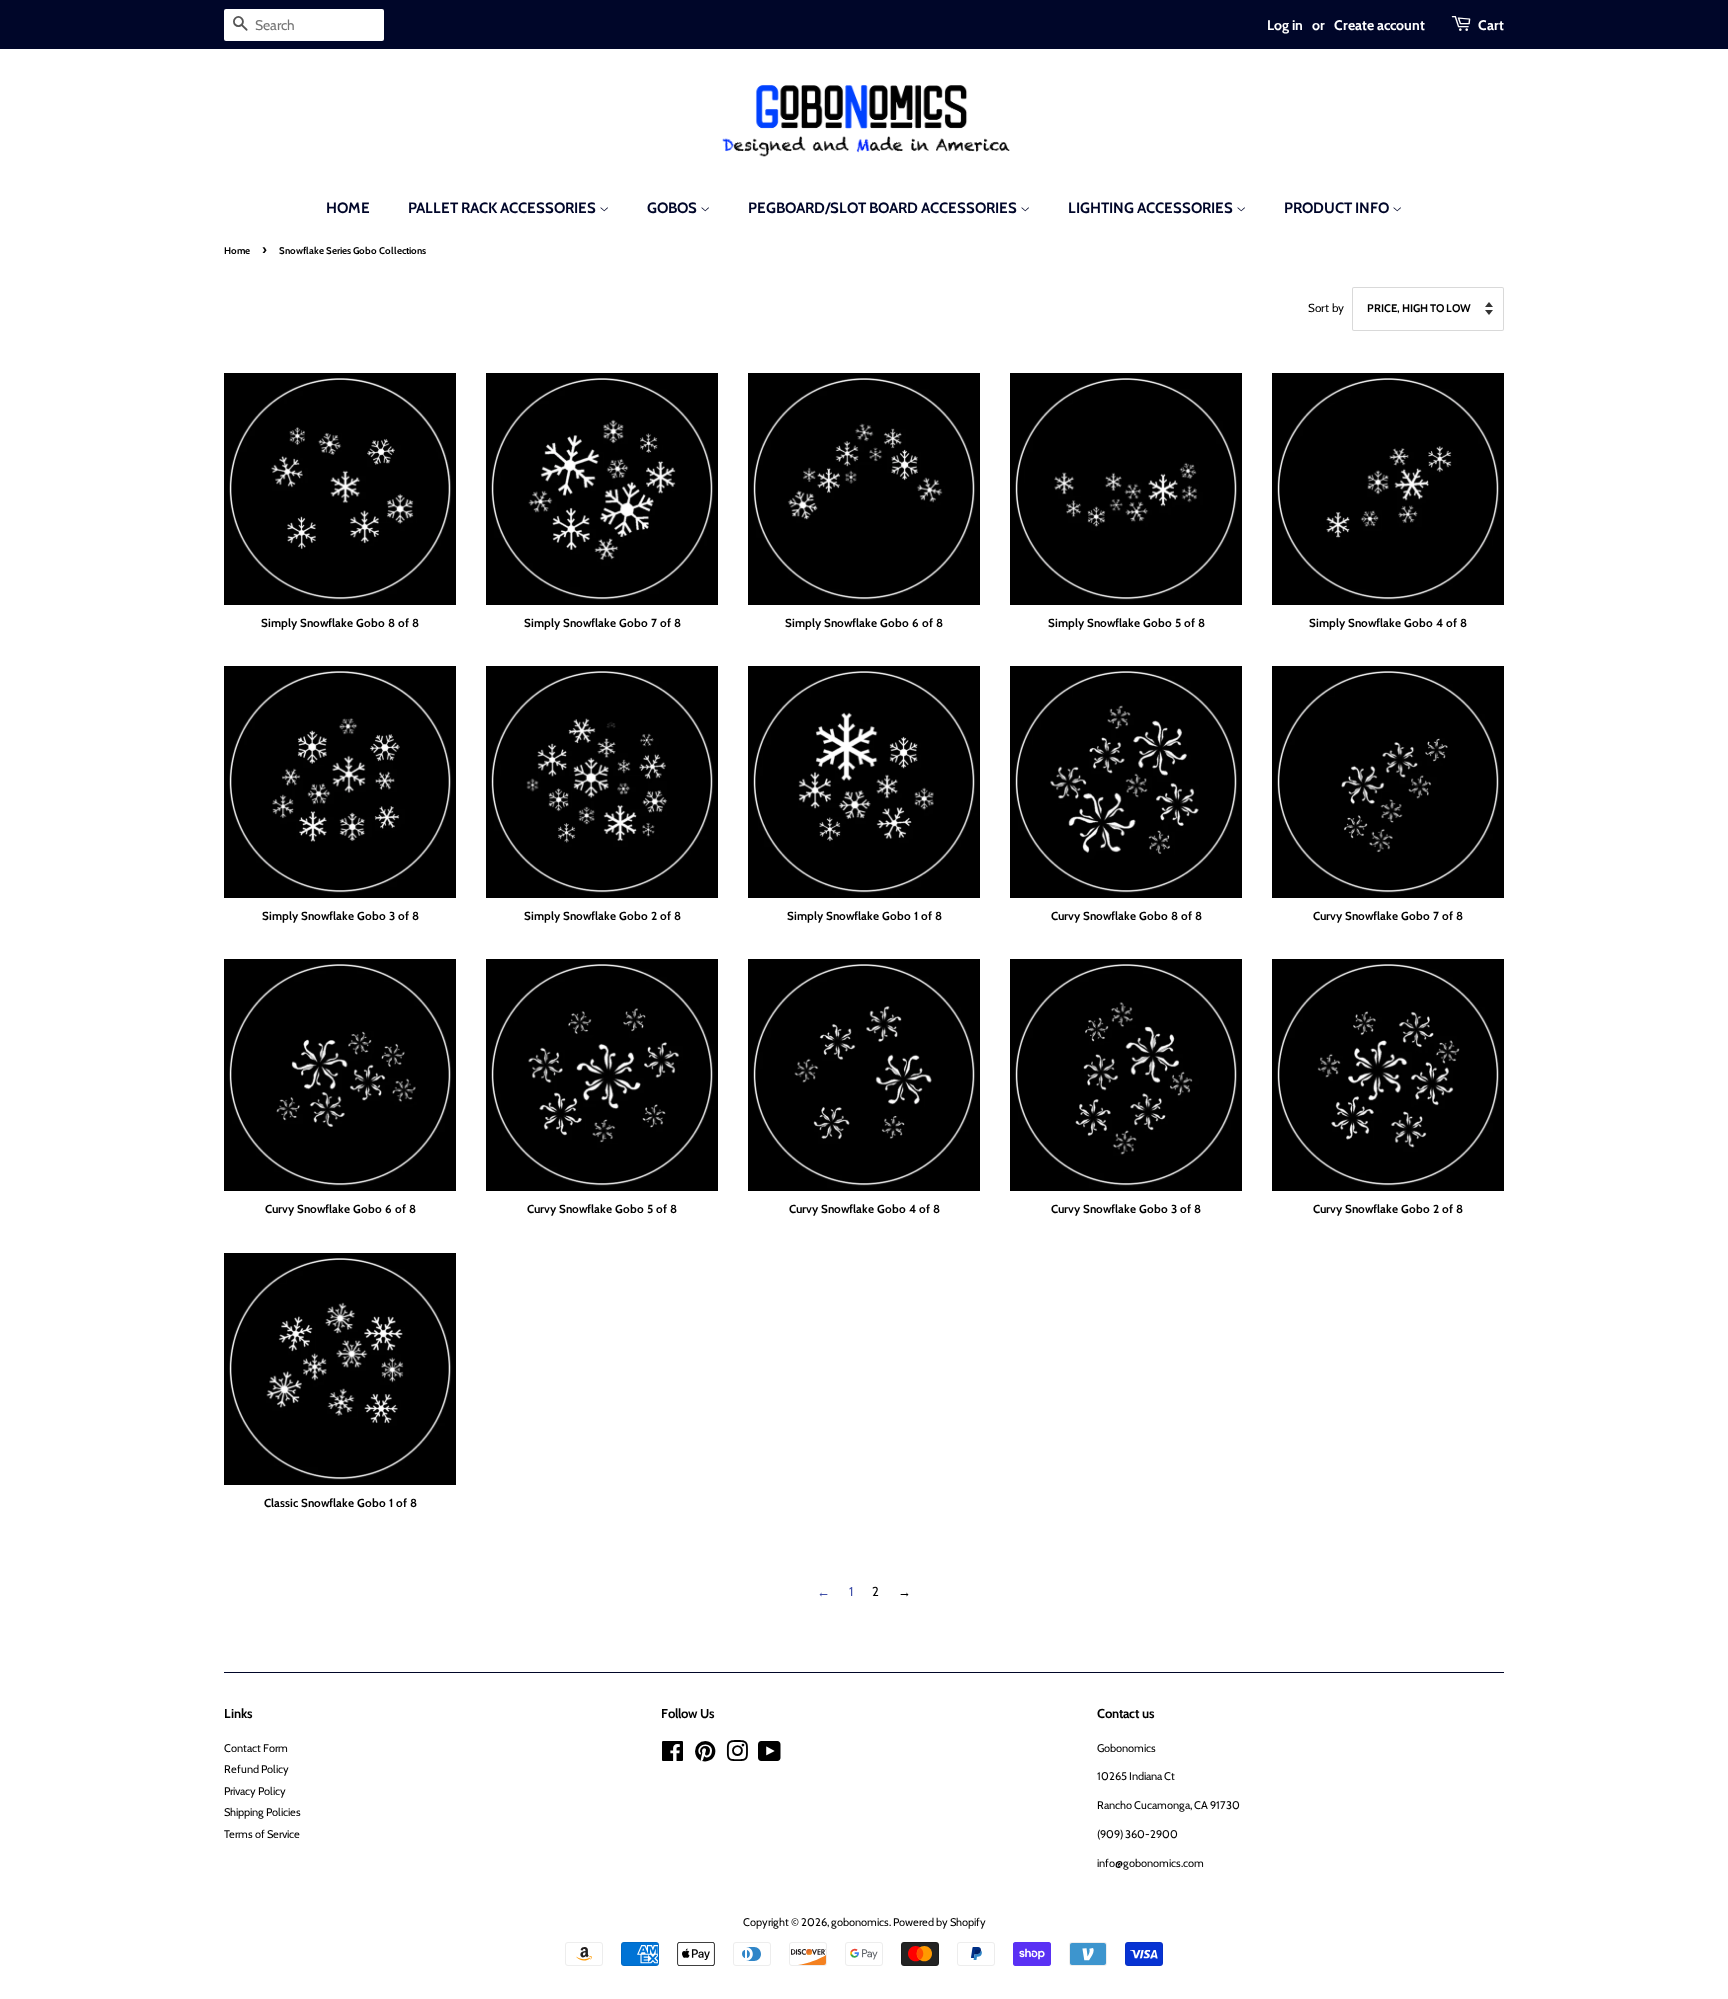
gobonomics (860, 1922)
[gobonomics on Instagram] (737, 1756)
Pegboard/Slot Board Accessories (884, 208)
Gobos (673, 208)
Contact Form (256, 1748)
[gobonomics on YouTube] (769, 1756)
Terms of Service (262, 1834)
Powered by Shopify (939, 1922)
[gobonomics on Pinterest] (705, 1756)
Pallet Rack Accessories (503, 208)
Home (348, 208)
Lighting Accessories (1152, 208)
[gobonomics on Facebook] (672, 1756)
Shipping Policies (262, 1812)
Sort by (1326, 308)
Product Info (1338, 208)
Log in (1285, 24)
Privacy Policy (255, 1791)
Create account (1379, 24)
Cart (1491, 24)
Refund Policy (256, 1769)
